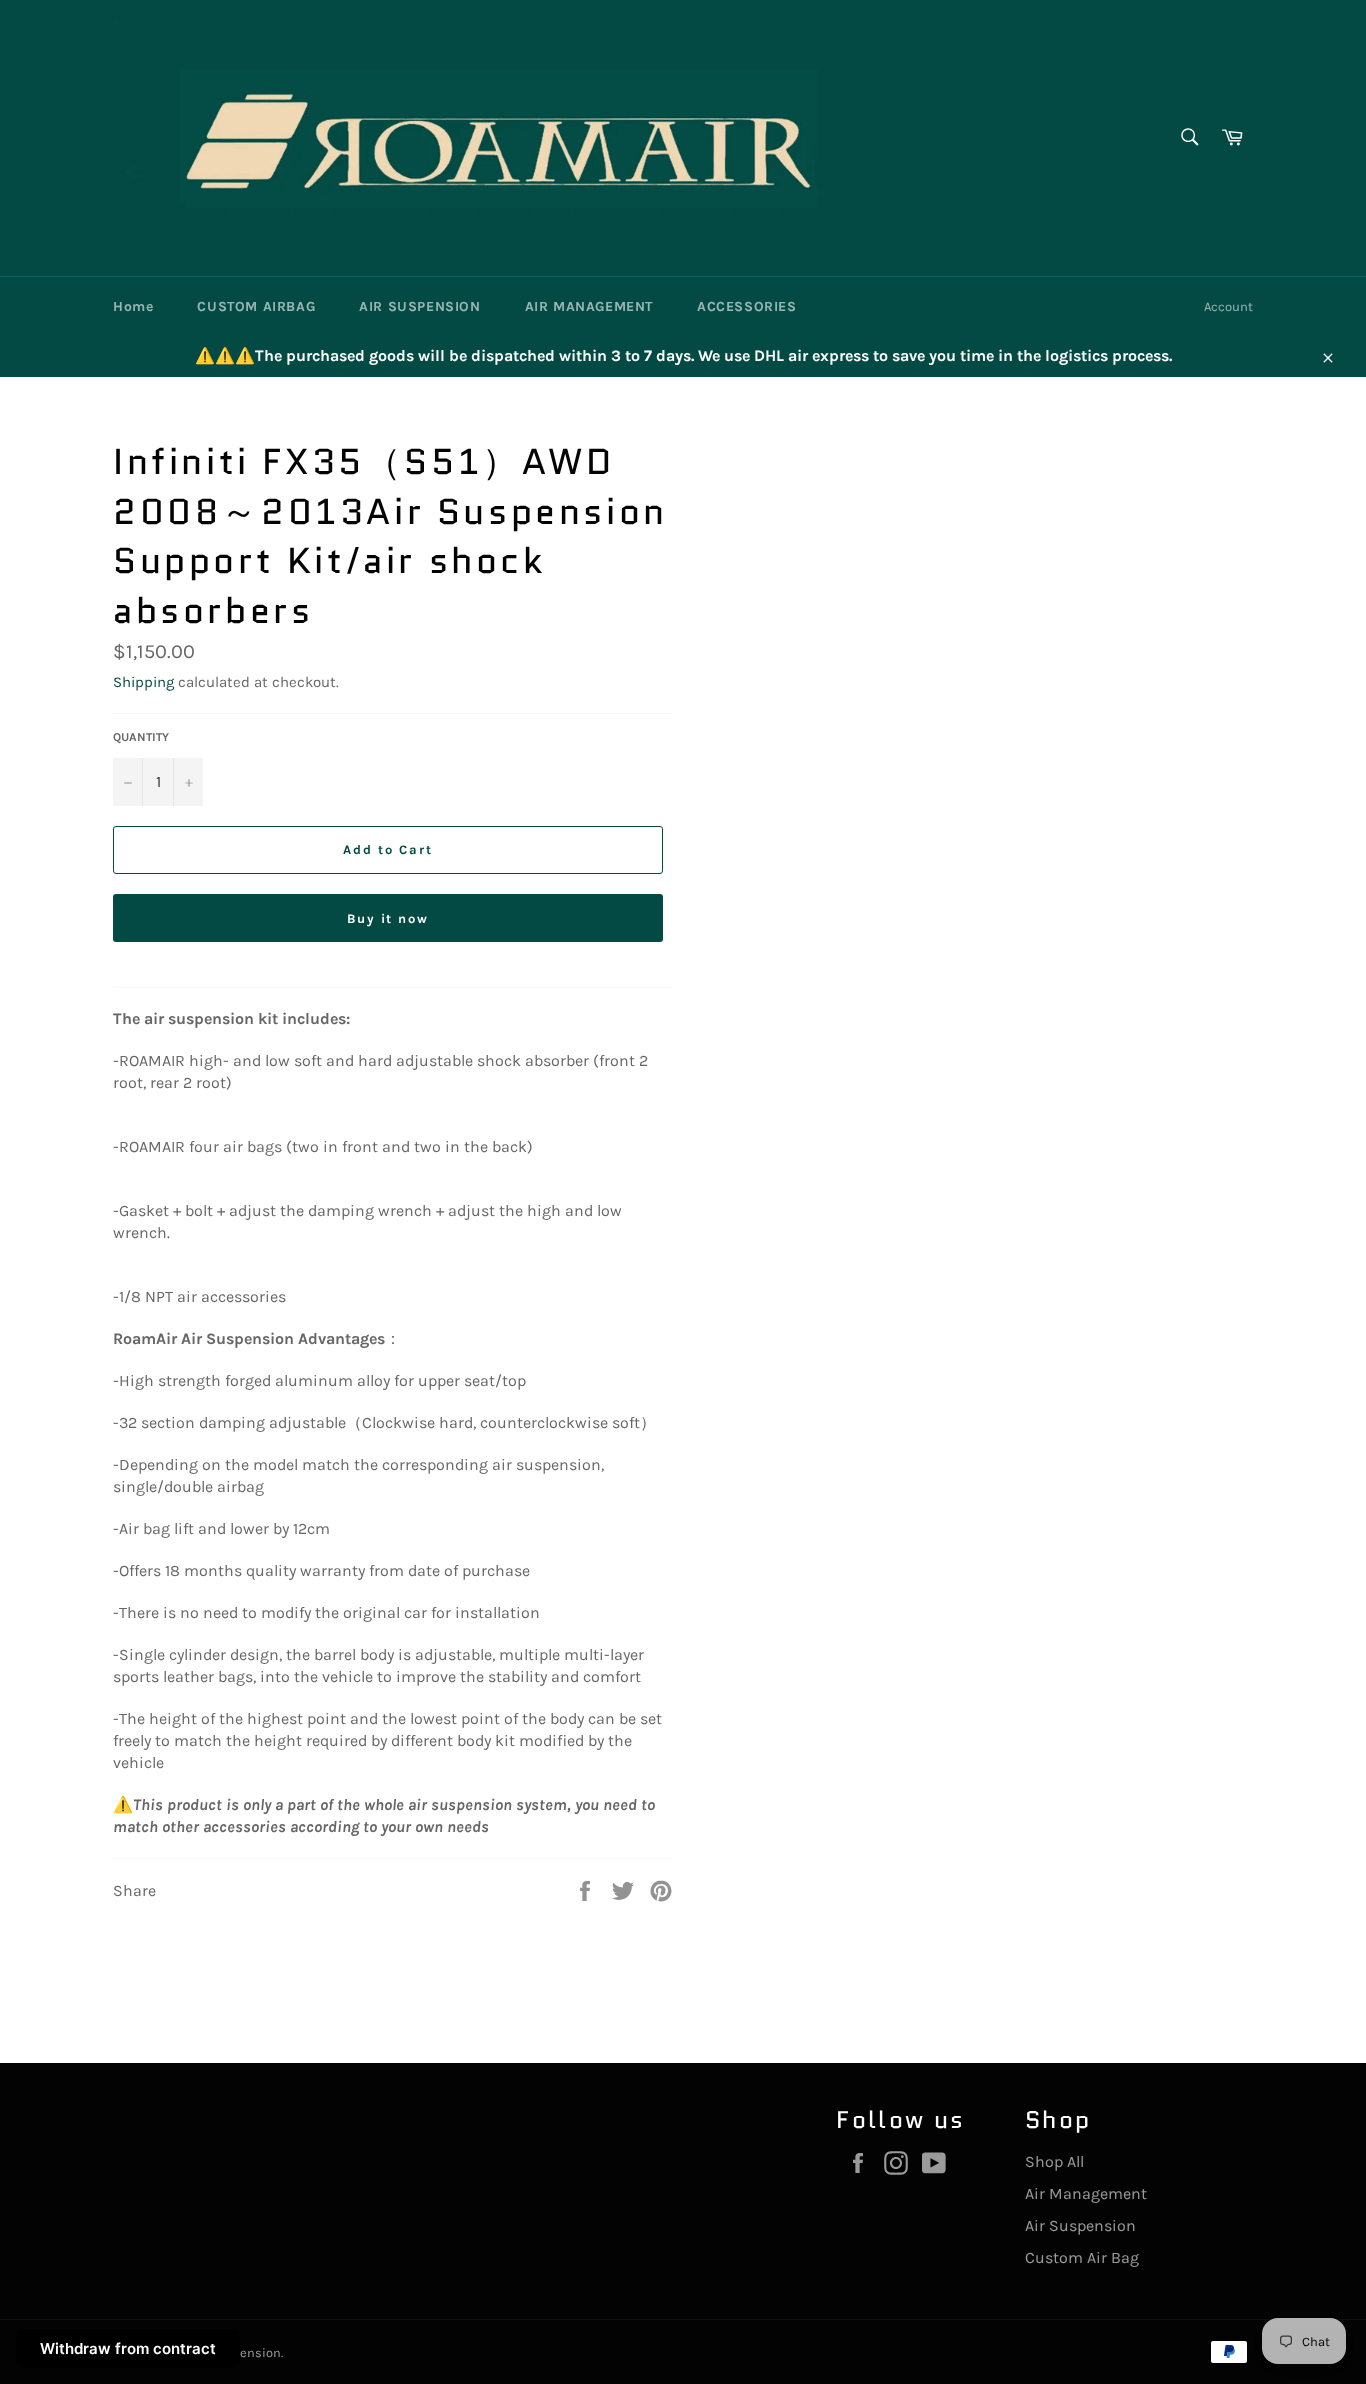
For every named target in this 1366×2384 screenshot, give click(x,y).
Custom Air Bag (1082, 2257)
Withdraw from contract (128, 2348)
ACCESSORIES (747, 306)
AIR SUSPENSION (419, 306)
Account (1228, 306)
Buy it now (388, 918)
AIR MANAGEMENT (589, 306)
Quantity (141, 737)
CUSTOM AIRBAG (256, 306)
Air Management (1086, 2193)
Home (133, 306)
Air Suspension (1080, 2225)
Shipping (143, 682)
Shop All (1054, 2161)
